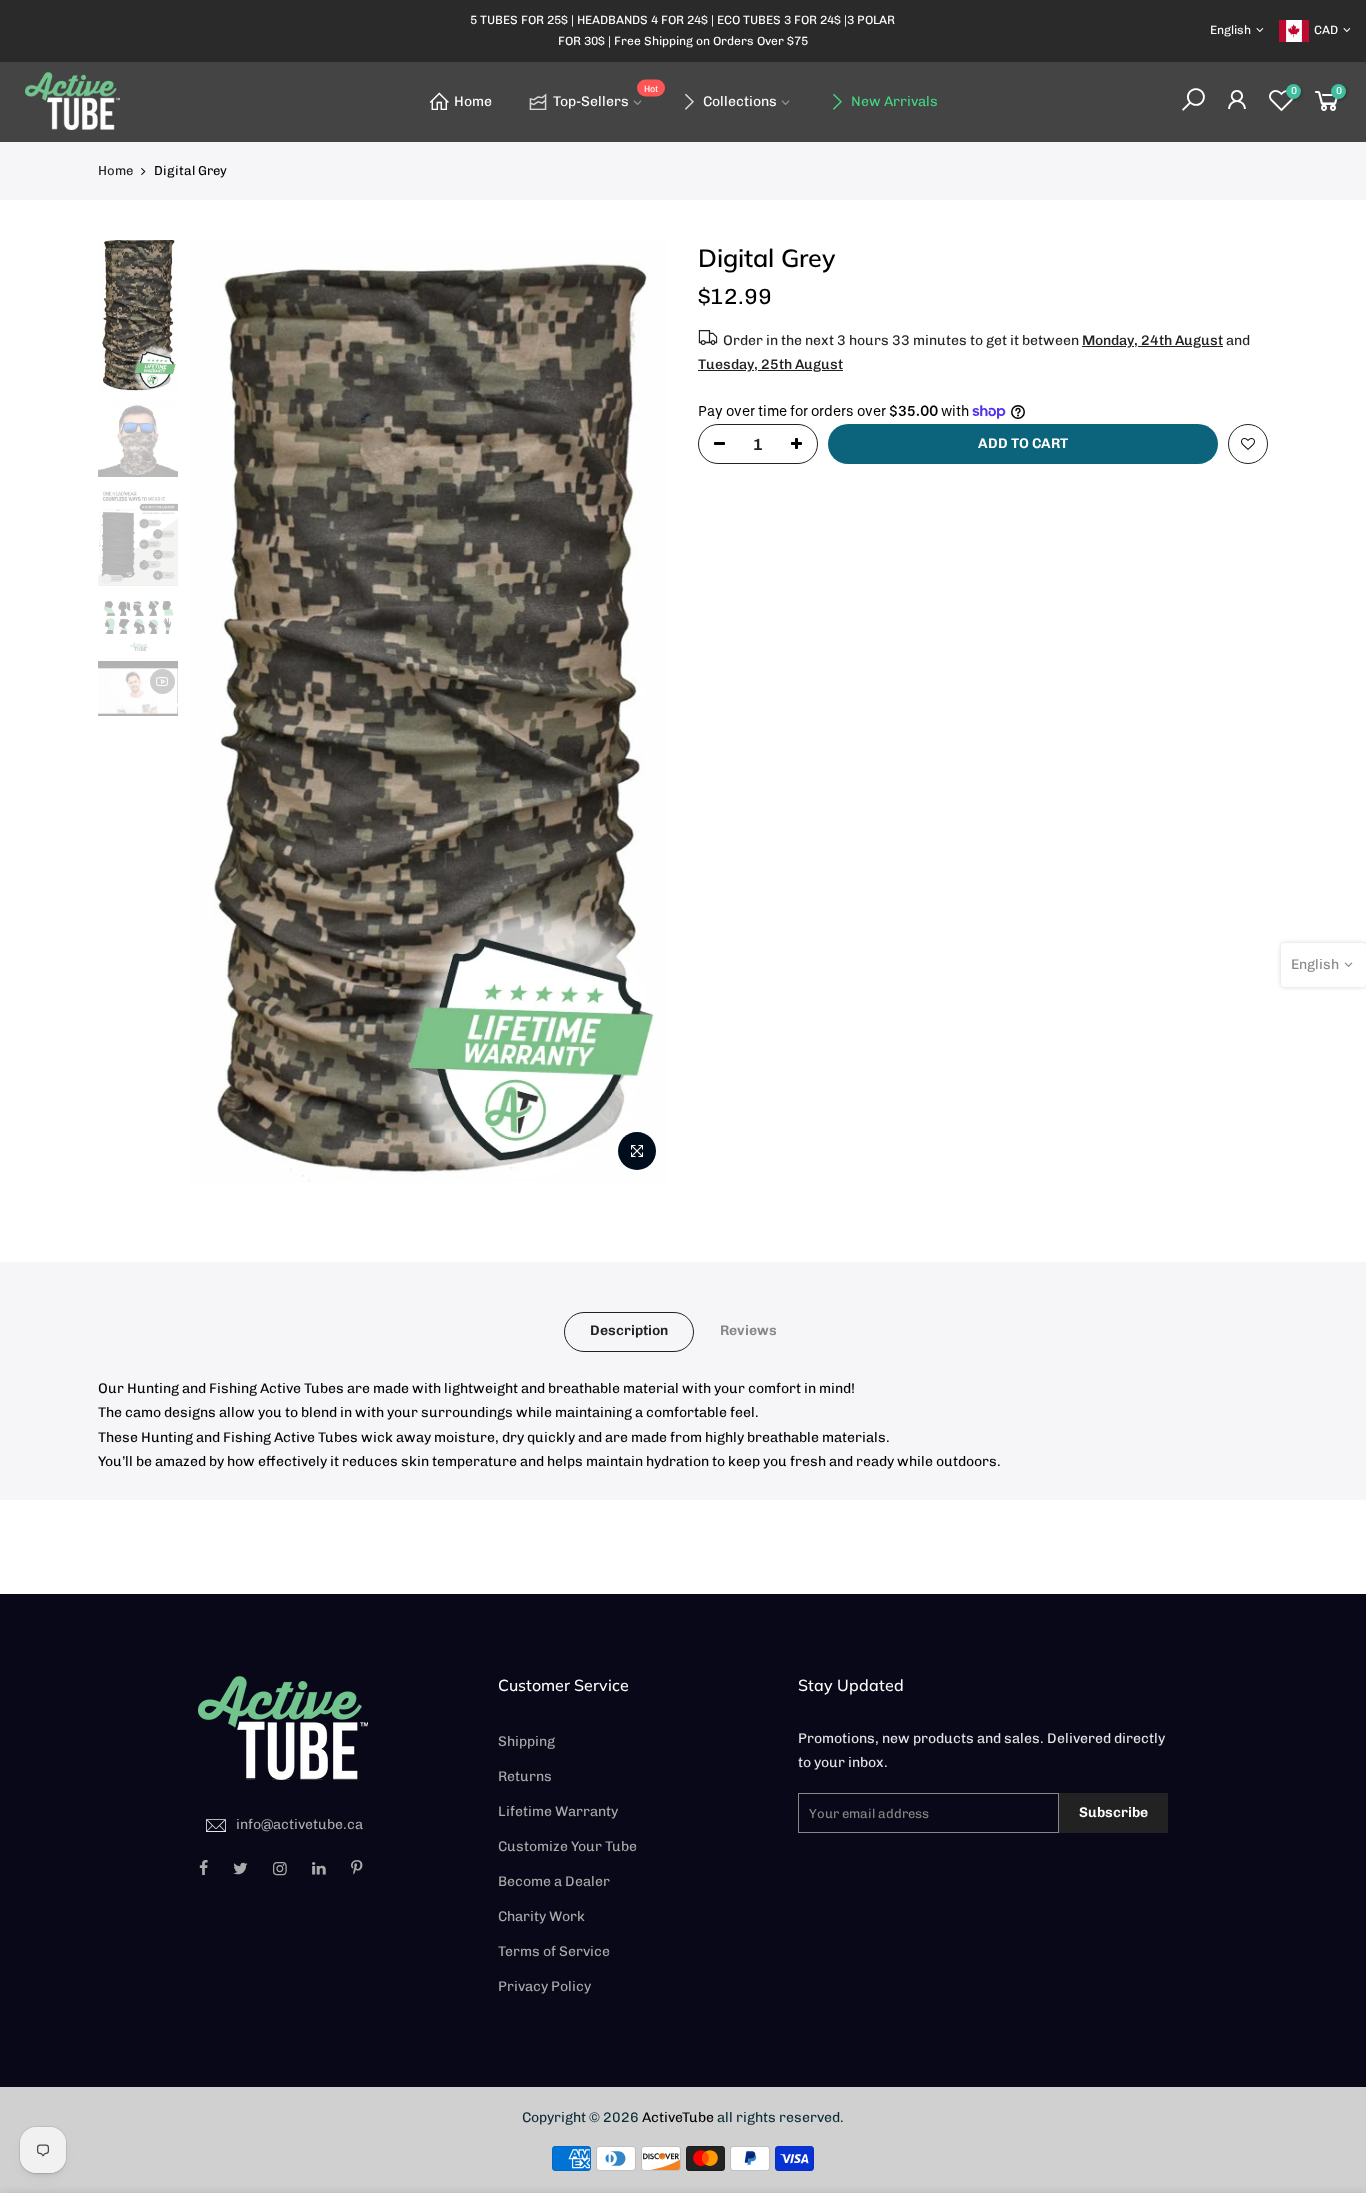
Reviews (748, 1330)
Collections (740, 101)
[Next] (633, 711)
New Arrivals (894, 101)
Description (629, 1330)
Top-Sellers (605, 97)
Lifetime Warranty (558, 1811)
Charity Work (541, 1916)
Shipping (526, 1741)
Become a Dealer (554, 1881)
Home (473, 101)
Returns (525, 1776)
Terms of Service (554, 1951)
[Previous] (223, 711)
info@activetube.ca (299, 1824)
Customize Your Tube (567, 1846)
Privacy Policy (544, 1986)
